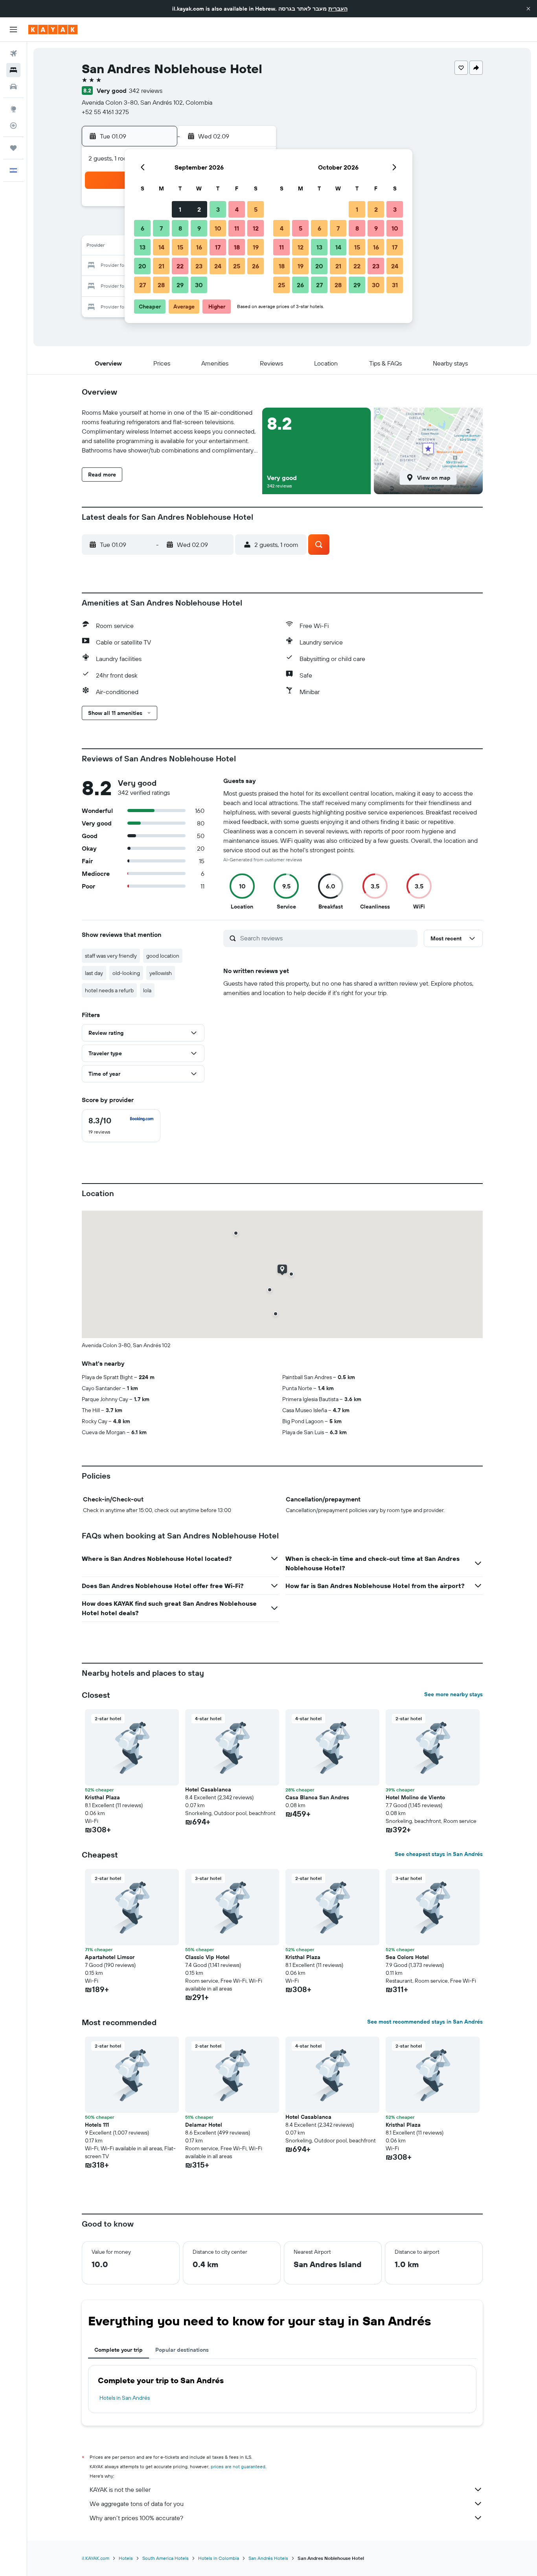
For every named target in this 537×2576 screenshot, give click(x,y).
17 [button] (218, 247)
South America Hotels (166, 2558)
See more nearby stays (453, 1694)
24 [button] (218, 266)
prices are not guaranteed (238, 2466)
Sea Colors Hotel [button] (407, 1957)
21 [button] (161, 266)
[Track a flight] (13, 126)
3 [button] (218, 209)
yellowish (161, 973)
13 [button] (143, 247)
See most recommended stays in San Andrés (425, 2022)
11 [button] (237, 228)
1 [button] (180, 209)
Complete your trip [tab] (119, 2350)
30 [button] (199, 285)
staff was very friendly (111, 956)
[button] (528, 9)
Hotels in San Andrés (125, 2398)
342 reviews (146, 90)
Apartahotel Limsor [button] (110, 1957)
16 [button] (199, 247)
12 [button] (256, 228)
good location (163, 956)
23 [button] (199, 266)
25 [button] (237, 266)
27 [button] (143, 285)
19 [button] (256, 247)
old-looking (126, 973)
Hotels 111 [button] (97, 2125)
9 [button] (199, 228)
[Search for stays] (13, 70)
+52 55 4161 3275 (105, 112)
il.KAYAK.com (96, 2558)
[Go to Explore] (13, 109)
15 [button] (180, 247)
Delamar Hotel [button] (204, 2125)
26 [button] (256, 266)
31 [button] (395, 285)
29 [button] (180, 285)
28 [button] (161, 285)
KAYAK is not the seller (120, 2489)
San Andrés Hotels (268, 2558)
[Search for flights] (13, 54)
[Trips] (13, 148)
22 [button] (180, 266)
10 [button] (218, 228)
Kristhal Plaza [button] (102, 1797)
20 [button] (142, 266)
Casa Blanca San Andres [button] (317, 1797)
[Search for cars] (13, 87)
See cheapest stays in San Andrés (439, 1854)
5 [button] (256, 209)
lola (147, 990)
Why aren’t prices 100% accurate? (136, 2518)
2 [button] (199, 209)
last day (94, 973)
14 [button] (161, 247)
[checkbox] (121, 1126)
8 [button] (180, 228)
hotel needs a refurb (109, 990)
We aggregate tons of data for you (137, 2504)
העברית (338, 9)
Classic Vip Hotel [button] (207, 1957)
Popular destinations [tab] (182, 2350)
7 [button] (161, 228)
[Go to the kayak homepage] (53, 30)
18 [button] (237, 247)
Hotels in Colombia (219, 2558)
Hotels (126, 2558)
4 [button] (237, 209)
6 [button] (143, 228)
